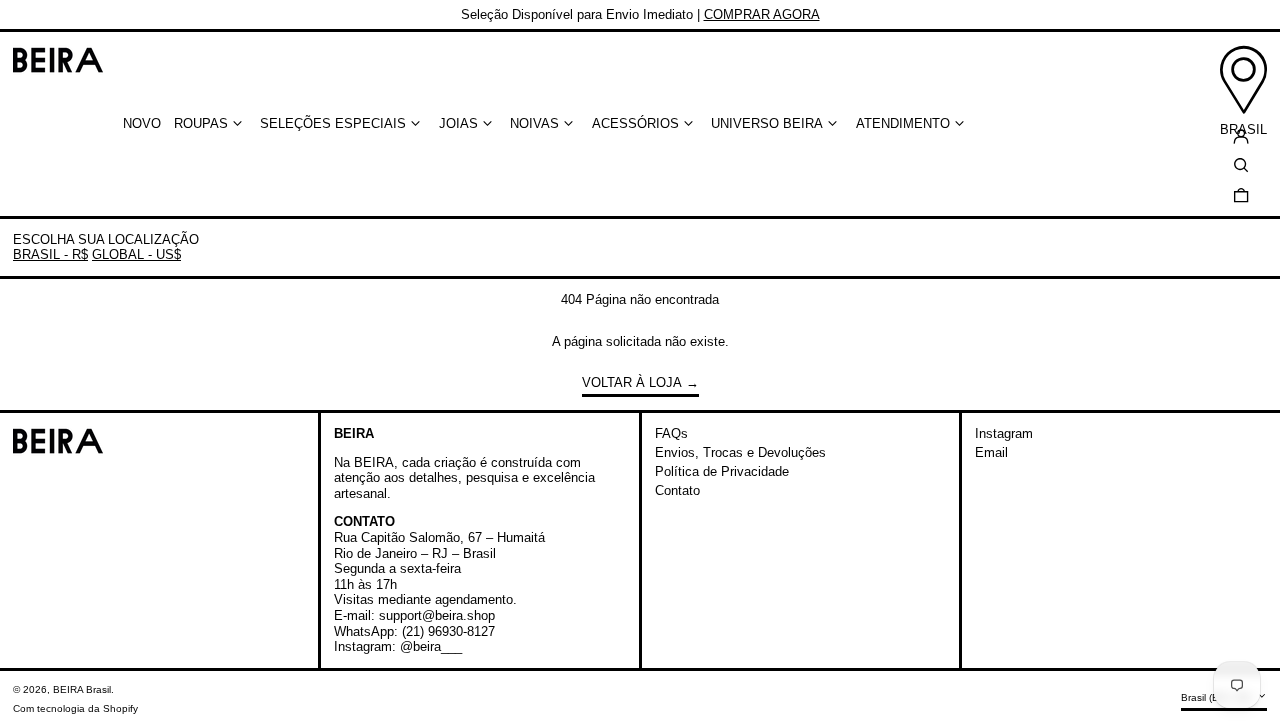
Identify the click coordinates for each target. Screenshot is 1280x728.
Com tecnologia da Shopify (75, 708)
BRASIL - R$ (50, 254)
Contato (677, 490)
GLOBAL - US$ (136, 254)
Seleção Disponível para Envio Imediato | (640, 14)
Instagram (1004, 433)
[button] (1241, 194)
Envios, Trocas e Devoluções (740, 452)
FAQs (671, 433)
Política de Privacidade (722, 471)
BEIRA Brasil (82, 689)
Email (991, 452)
